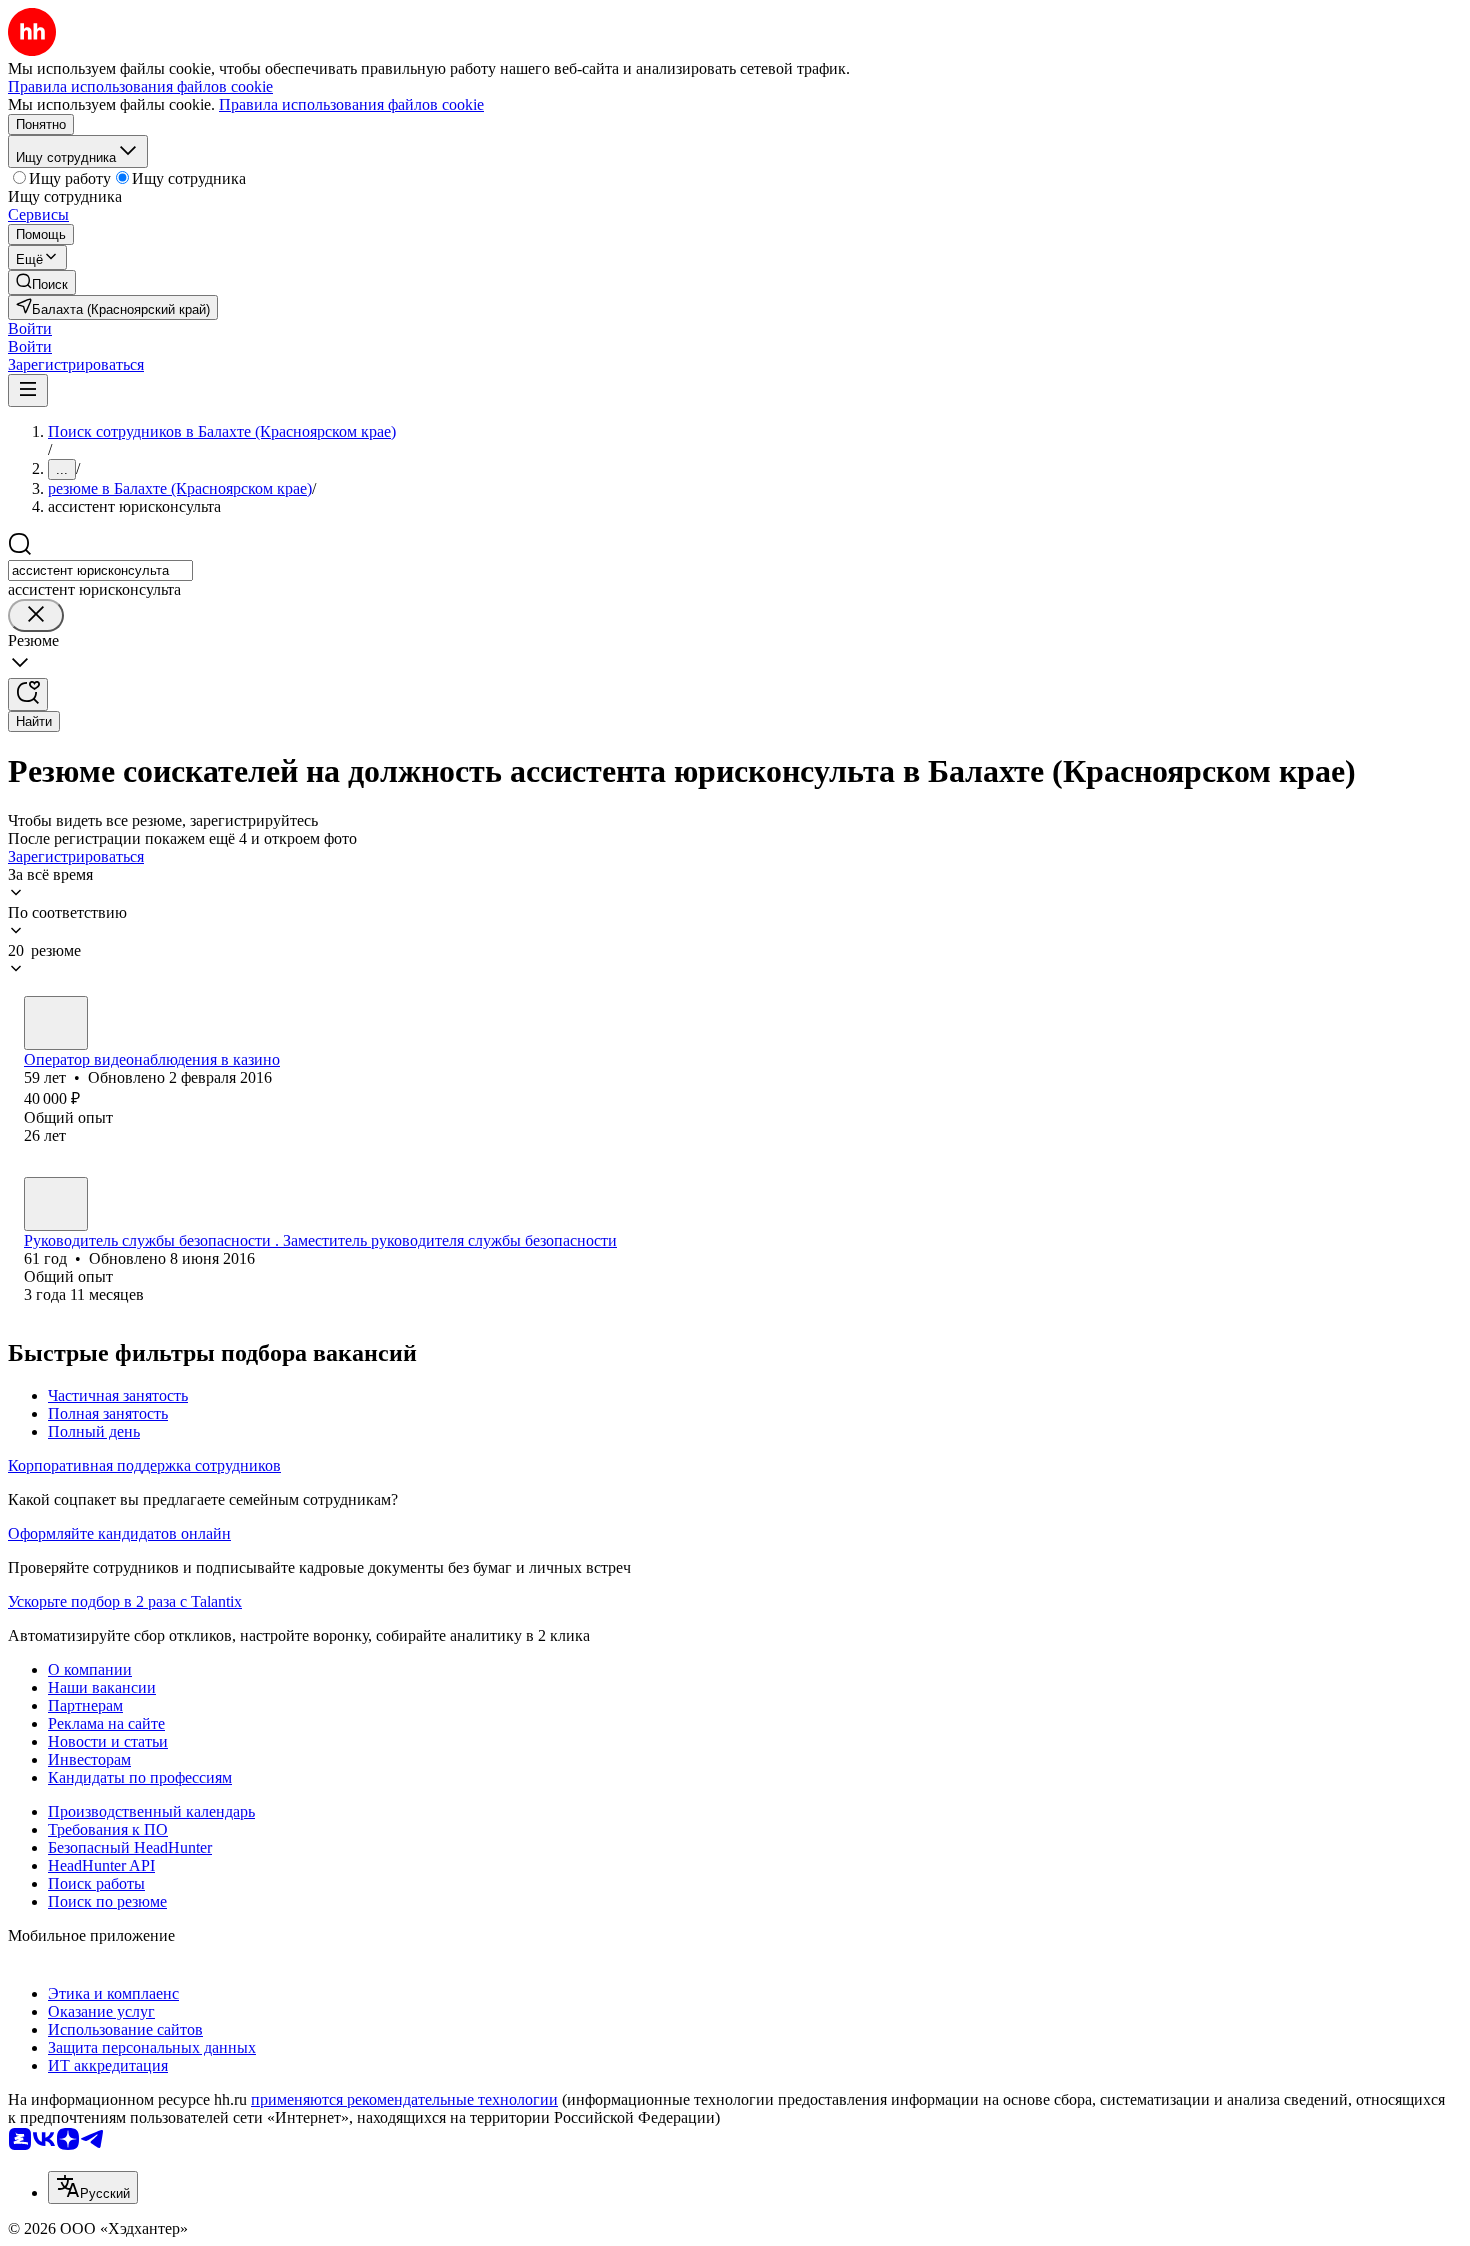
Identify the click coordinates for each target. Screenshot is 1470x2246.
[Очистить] (36, 615)
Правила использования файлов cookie (351, 104)
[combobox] (100, 570)
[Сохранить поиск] (28, 694)
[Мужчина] (56, 1023)
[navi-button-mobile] (28, 390)
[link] (42, 282)
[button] (30, 328)
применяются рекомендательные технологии (404, 2099)
